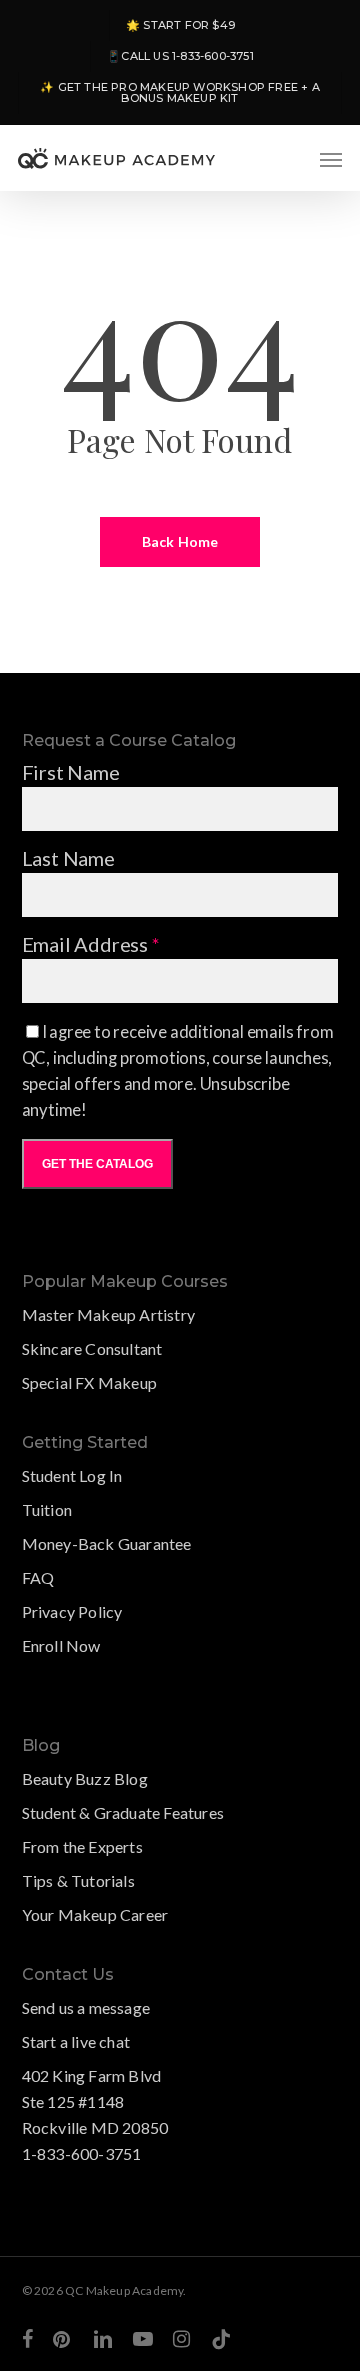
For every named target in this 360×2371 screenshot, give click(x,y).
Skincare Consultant (92, 1348)
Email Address (91, 944)
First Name (71, 772)
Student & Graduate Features (123, 1812)
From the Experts (82, 1846)
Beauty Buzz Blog (85, 1778)
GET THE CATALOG (97, 1164)
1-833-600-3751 (82, 2153)
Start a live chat (76, 2041)
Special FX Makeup (89, 1382)
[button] (331, 159)
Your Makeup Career (95, 1914)
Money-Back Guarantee (107, 1543)
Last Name (68, 858)
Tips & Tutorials (78, 1880)
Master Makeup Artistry (108, 1314)
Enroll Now (61, 1645)
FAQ (38, 1577)
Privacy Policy (72, 1611)
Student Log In (72, 1475)
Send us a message (86, 2007)
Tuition (47, 1509)
